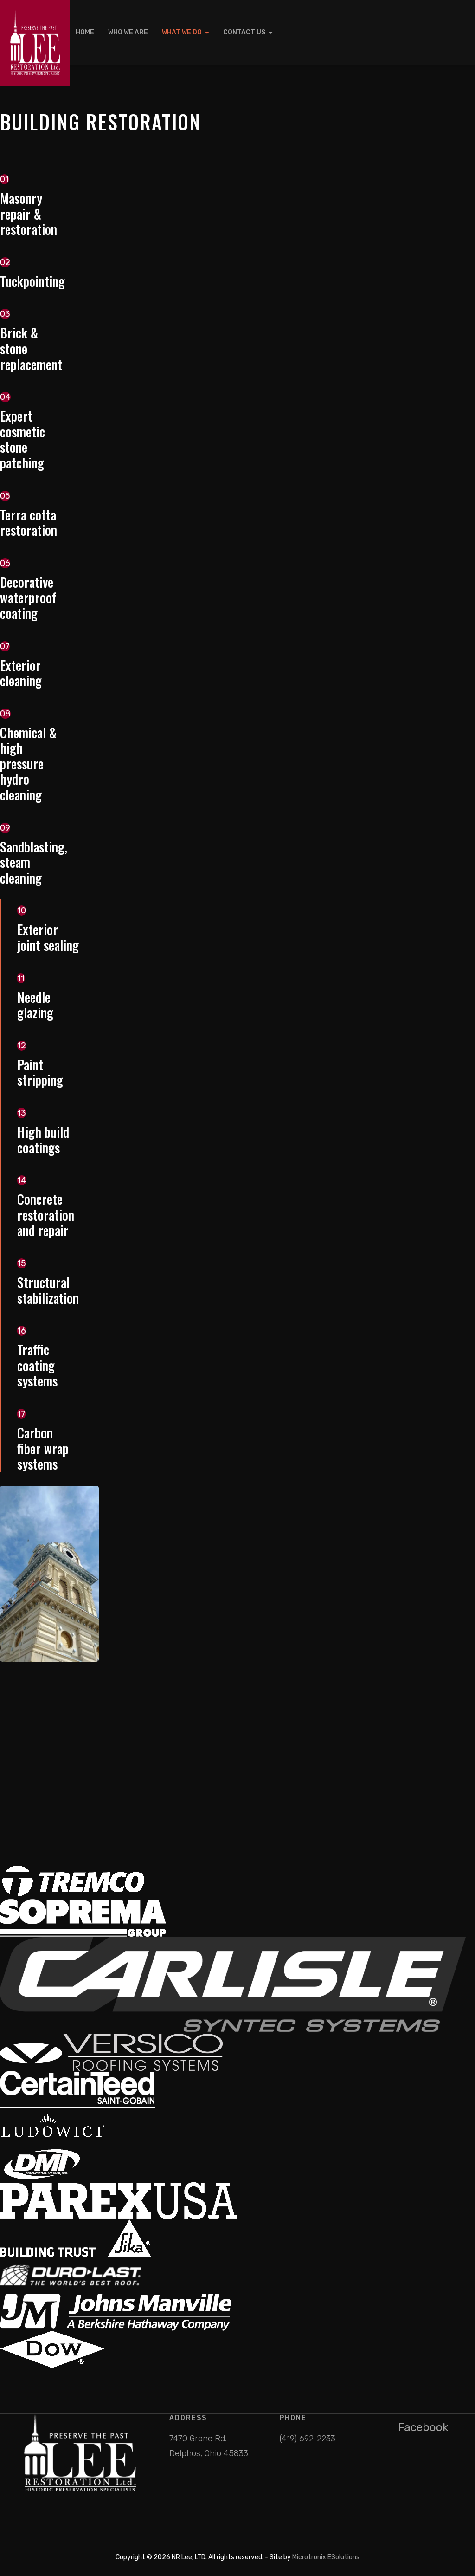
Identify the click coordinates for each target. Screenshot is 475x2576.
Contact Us (244, 32)
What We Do (182, 32)
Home (85, 32)
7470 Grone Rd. (198, 2439)
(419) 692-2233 (308, 2439)
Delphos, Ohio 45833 (209, 2453)
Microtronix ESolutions (326, 2557)
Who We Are (128, 32)
